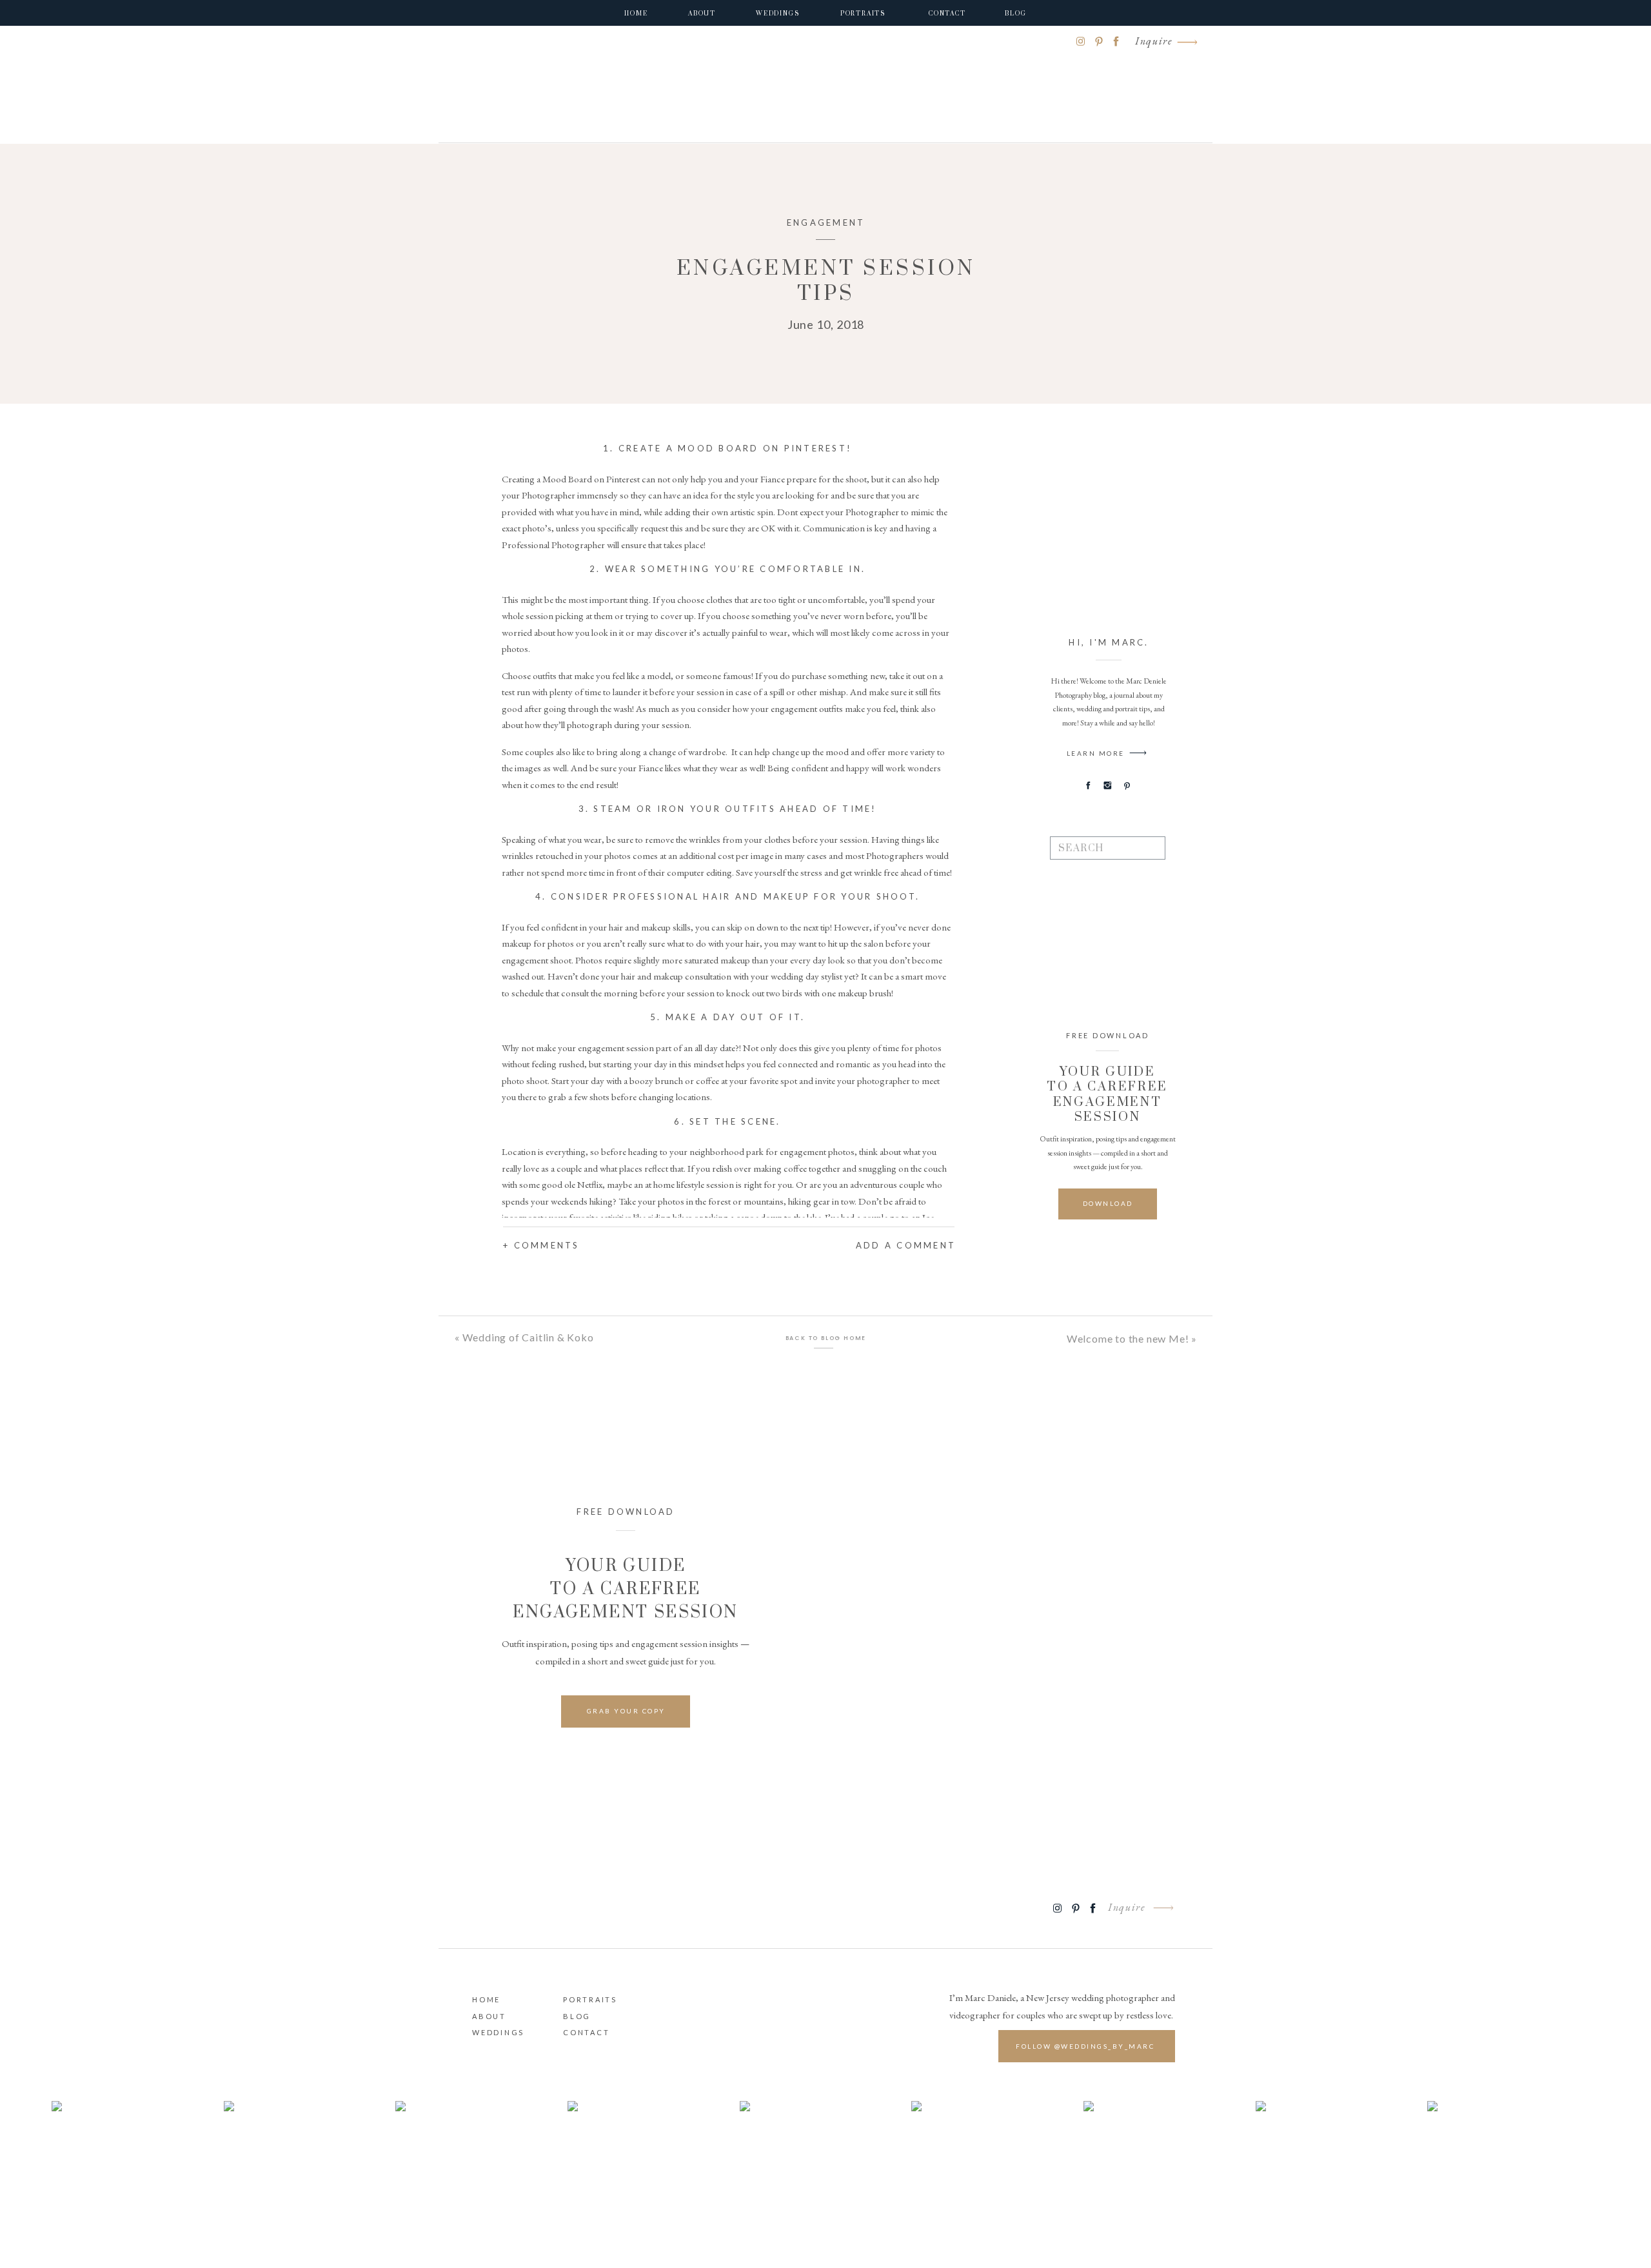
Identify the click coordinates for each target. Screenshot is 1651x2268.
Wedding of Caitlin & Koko (528, 1337)
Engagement (826, 222)
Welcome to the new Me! (1128, 1338)
